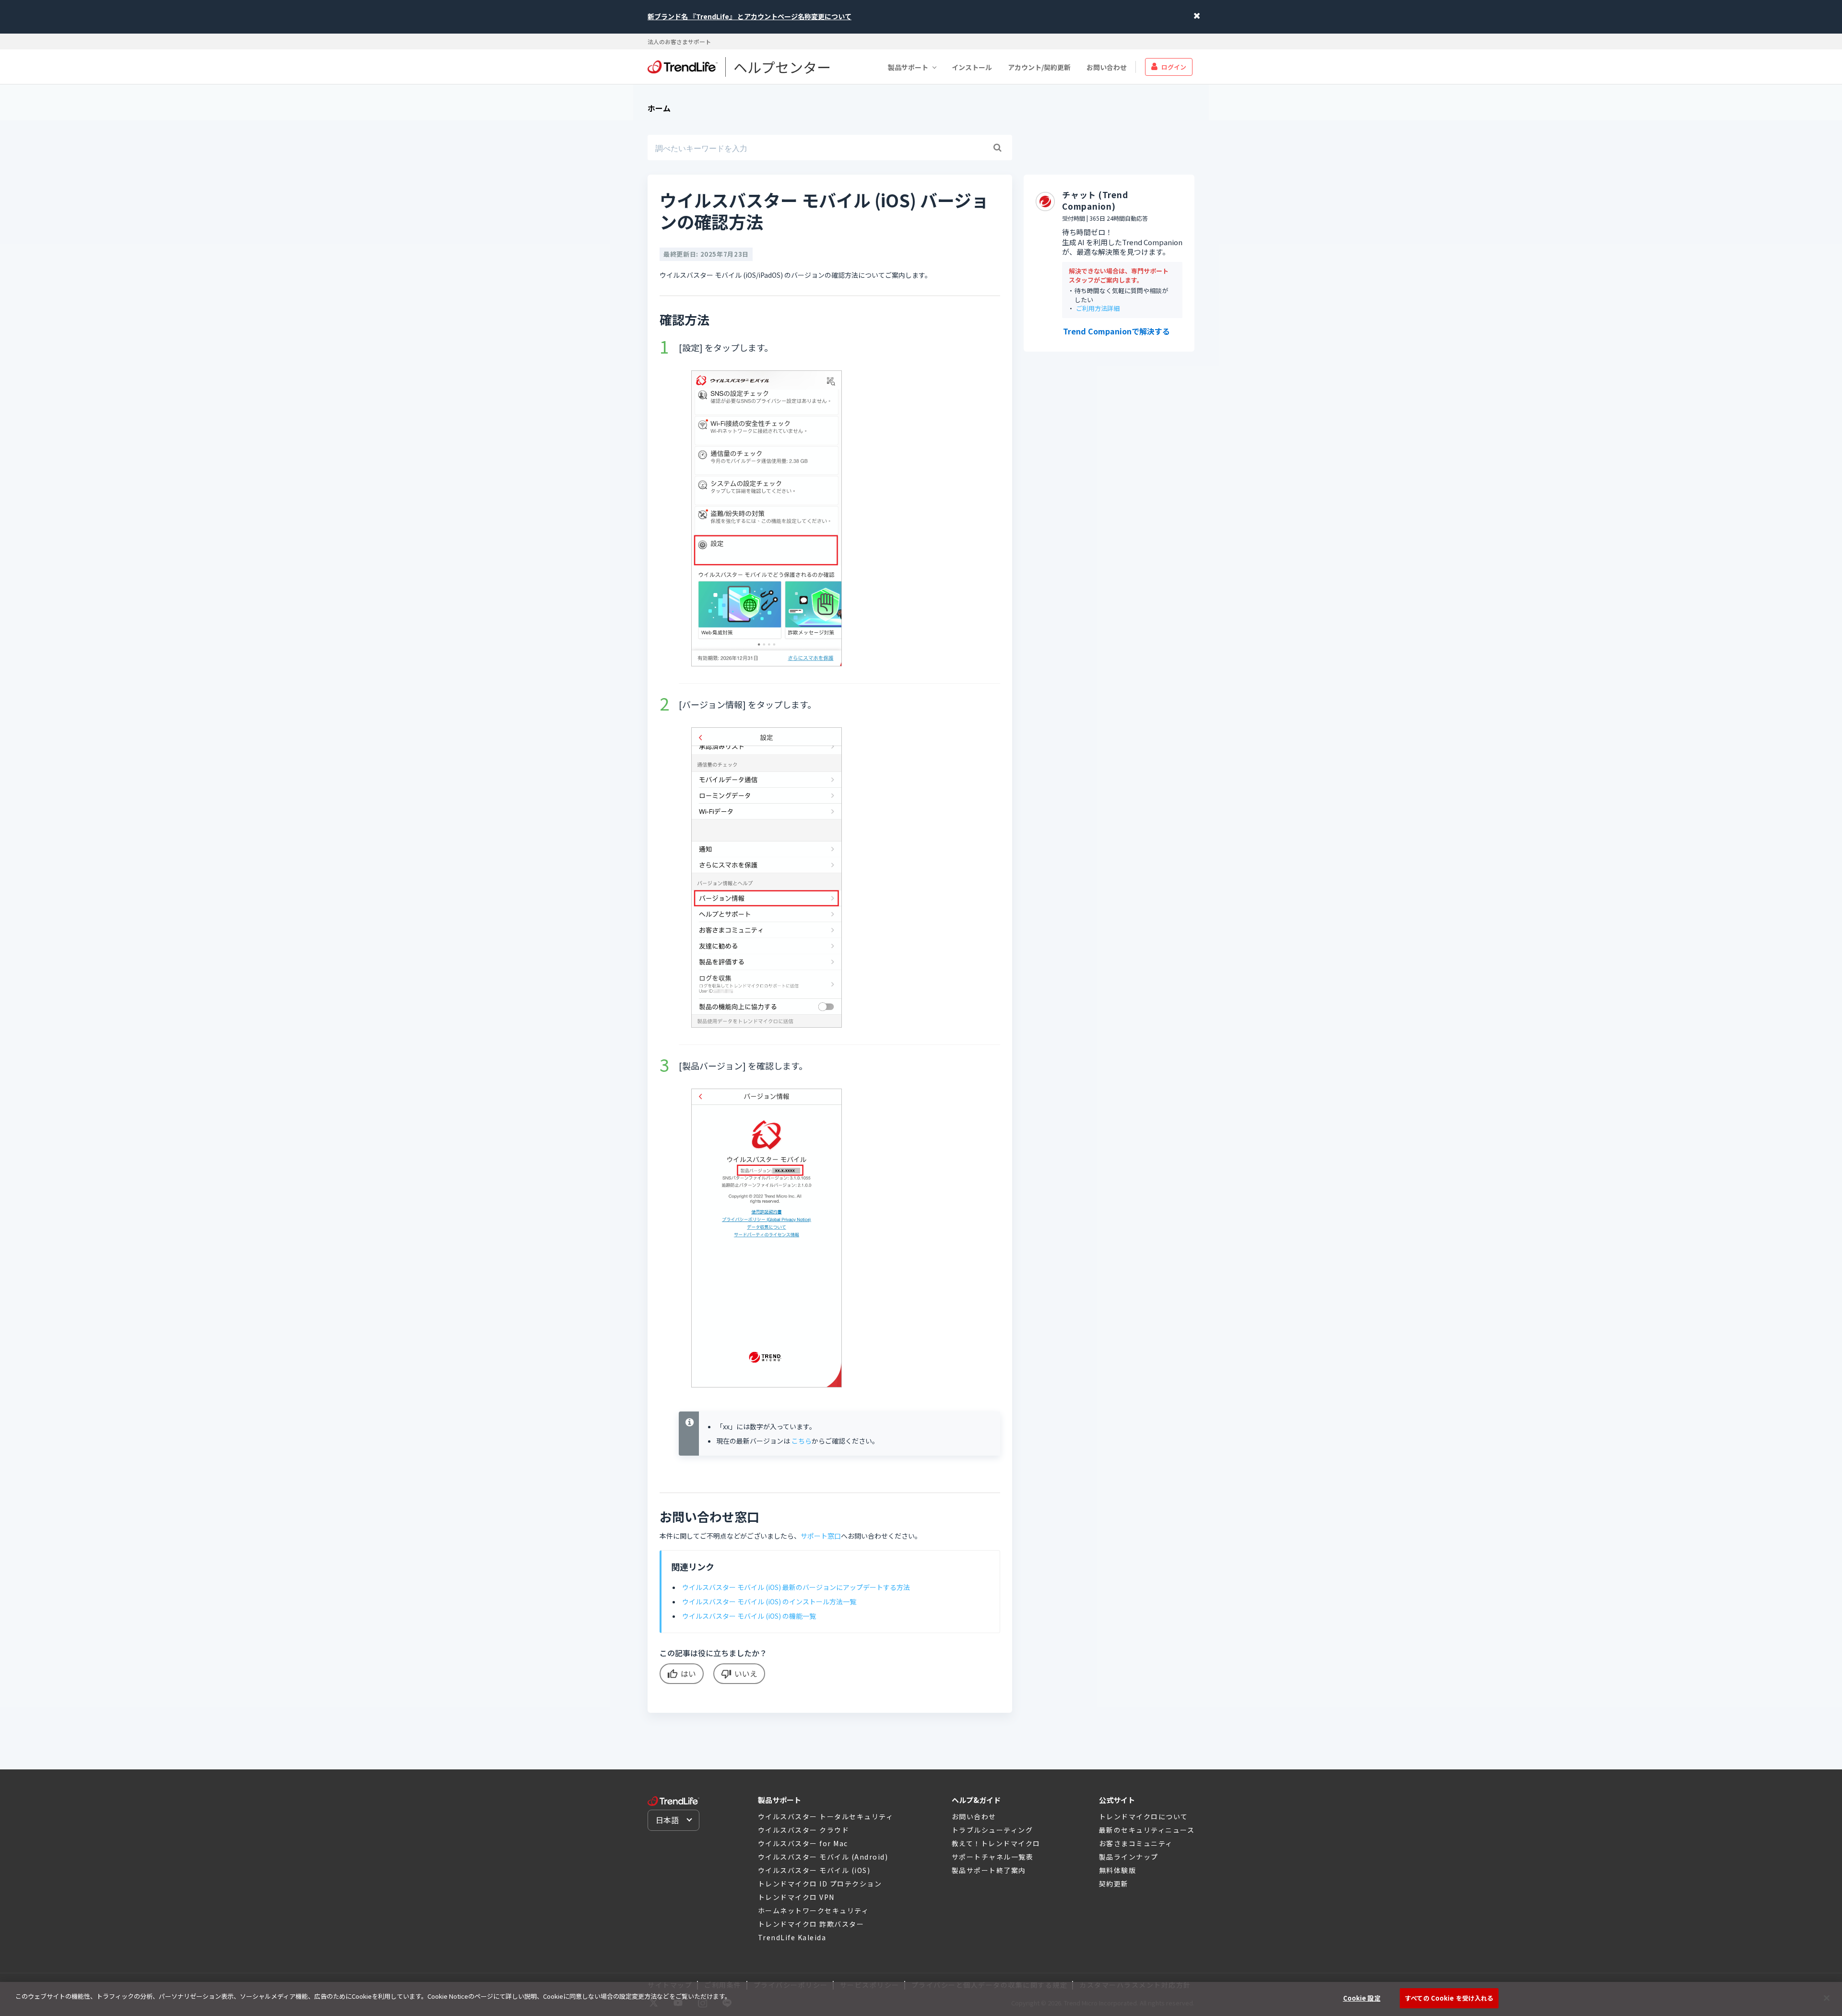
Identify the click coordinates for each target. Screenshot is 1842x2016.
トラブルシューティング (992, 1830)
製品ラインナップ (1129, 1857)
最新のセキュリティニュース (1147, 1830)
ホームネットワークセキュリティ (814, 1910)
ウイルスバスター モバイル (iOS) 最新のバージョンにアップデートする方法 (796, 1587)
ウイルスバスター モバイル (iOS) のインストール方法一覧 (769, 1601)
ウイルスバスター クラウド (804, 1830)
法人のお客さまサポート (679, 42)
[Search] (997, 148)
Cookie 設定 (1362, 1998)
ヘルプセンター (782, 67)
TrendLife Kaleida (792, 1937)
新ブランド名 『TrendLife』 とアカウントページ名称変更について (750, 16)
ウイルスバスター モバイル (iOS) (814, 1870)
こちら (802, 1441)
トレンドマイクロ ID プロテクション (820, 1884)
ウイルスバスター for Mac (803, 1843)
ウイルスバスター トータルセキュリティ (826, 1816)
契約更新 (1114, 1884)
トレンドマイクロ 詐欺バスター (811, 1924)
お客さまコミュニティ (1136, 1843)
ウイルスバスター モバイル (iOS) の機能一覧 (749, 1616)
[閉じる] (1827, 1998)
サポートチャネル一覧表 (993, 1857)
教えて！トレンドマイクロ (996, 1843)
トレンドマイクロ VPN (796, 1897)
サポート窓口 (821, 1536)
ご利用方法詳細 (1098, 309)
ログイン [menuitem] (1174, 66)
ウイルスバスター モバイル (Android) (823, 1857)
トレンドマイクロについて (1144, 1816)
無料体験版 (1118, 1870)
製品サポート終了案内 (989, 1870)
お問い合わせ (1107, 67)
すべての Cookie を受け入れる (1449, 1998)
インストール (972, 67)
